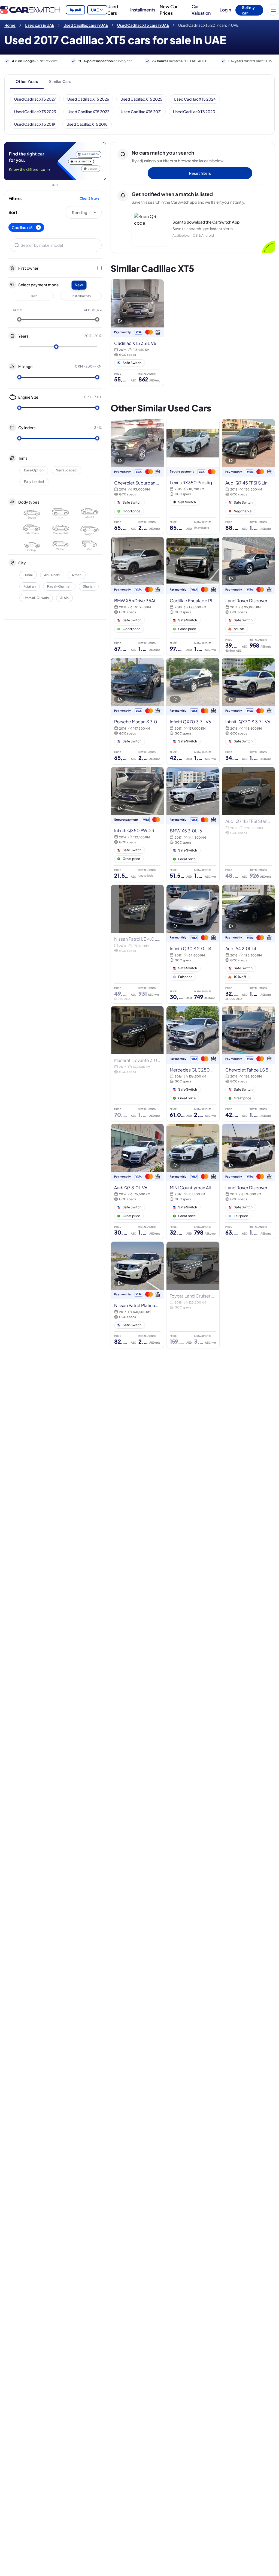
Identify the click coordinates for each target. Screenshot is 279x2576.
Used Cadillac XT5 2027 (35, 99)
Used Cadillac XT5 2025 (141, 99)
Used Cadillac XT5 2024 (195, 99)
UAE (95, 10)
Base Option (34, 470)
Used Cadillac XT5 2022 (88, 112)
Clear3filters (90, 198)
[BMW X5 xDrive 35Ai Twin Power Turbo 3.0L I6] (137, 596)
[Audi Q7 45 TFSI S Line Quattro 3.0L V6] (248, 477)
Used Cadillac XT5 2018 (87, 124)
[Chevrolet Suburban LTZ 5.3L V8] (137, 477)
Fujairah (30, 586)
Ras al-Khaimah (59, 586)
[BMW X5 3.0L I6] (193, 824)
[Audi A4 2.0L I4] (248, 944)
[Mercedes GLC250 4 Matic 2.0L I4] (193, 1064)
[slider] (19, 320)
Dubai (28, 575)
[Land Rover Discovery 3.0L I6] (248, 1181)
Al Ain (64, 598)
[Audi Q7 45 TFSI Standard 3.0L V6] (248, 824)
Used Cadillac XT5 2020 (194, 112)
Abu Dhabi (52, 575)
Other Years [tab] (27, 81)
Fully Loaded (34, 482)
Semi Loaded (66, 470)
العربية (75, 10)
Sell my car (248, 10)
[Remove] (38, 227)
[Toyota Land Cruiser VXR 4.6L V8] (193, 1295)
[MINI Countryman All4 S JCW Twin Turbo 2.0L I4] (193, 1181)
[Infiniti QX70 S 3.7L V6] (248, 711)
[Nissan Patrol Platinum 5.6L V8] (137, 1295)
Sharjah (89, 586)
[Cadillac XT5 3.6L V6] (137, 333)
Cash (33, 296)
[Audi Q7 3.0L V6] (137, 1181)
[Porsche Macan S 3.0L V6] (137, 711)
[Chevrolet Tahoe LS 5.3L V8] (248, 1064)
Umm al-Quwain (36, 598)
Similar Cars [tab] (60, 81)
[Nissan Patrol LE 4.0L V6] (137, 944)
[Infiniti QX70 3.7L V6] (193, 711)
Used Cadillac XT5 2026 (88, 99)
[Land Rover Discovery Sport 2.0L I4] (248, 596)
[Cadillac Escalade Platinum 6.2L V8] (193, 596)
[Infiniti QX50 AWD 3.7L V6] (137, 824)
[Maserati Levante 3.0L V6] (137, 1064)
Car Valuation (201, 10)
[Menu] (273, 10)
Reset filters (200, 173)
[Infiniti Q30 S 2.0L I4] (193, 944)
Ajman (77, 575)
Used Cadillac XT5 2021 (141, 112)
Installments (143, 10)
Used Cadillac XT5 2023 (35, 112)
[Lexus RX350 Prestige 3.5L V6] (193, 477)
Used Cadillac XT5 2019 (35, 124)
